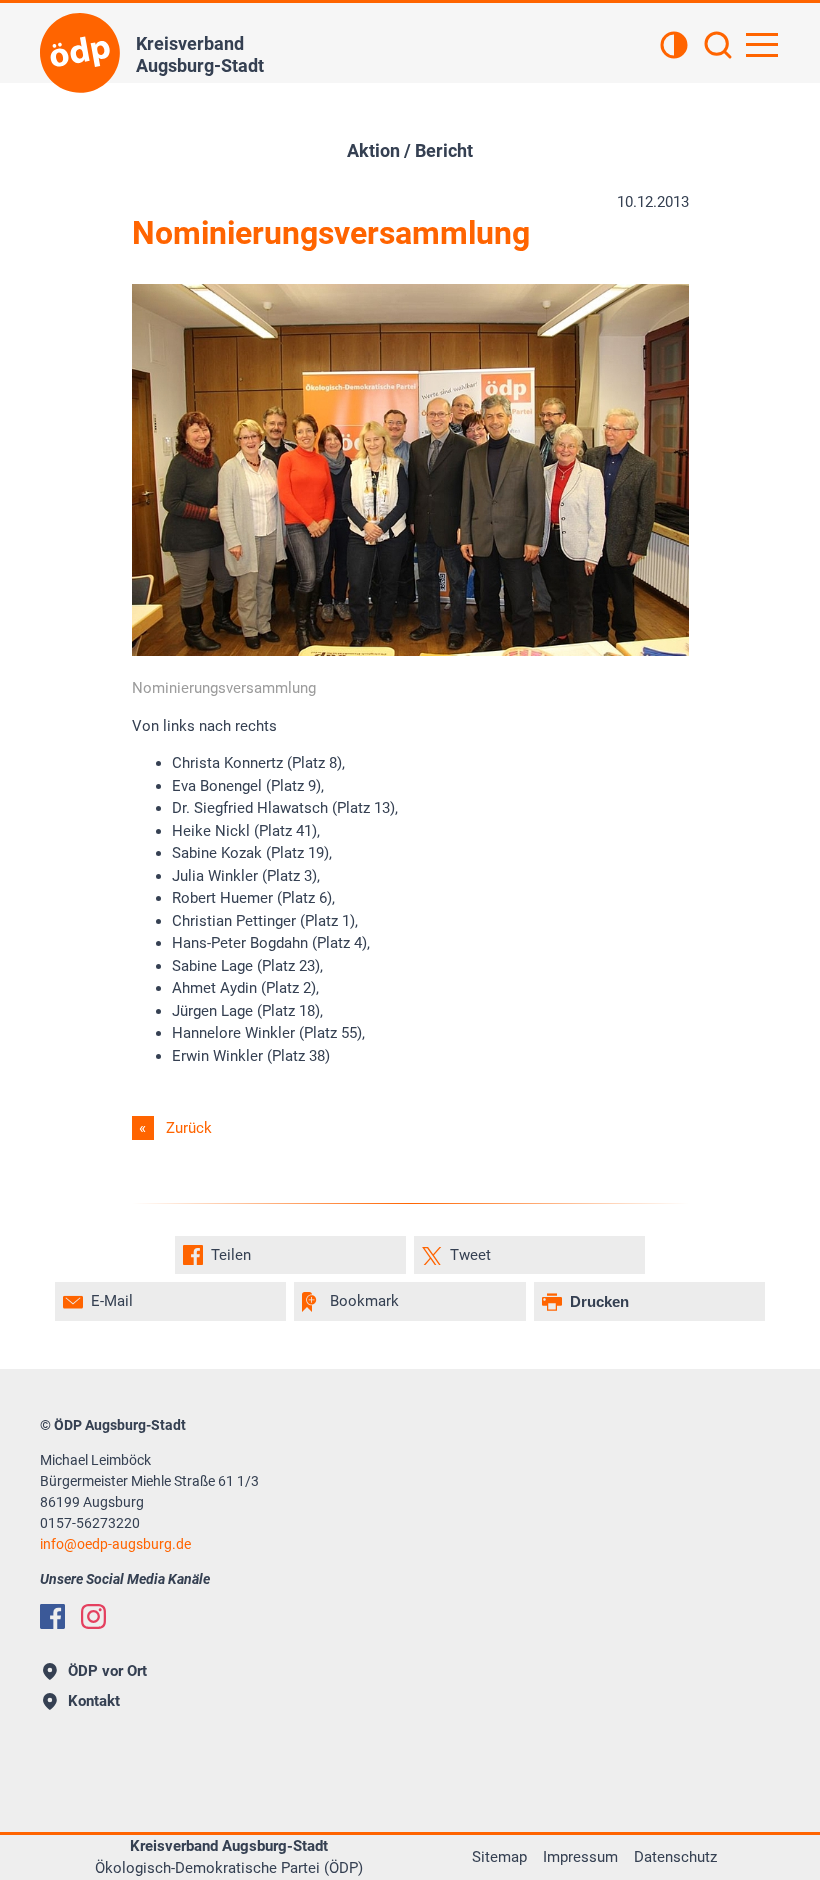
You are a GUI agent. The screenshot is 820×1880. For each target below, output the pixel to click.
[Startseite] (80, 53)
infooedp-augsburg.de (115, 1544)
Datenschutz (675, 1857)
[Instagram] (93, 1616)
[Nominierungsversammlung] (410, 651)
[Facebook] (52, 1616)
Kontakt (94, 1701)
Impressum (580, 1857)
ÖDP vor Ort (107, 1671)
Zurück (189, 1128)
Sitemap (499, 1857)
